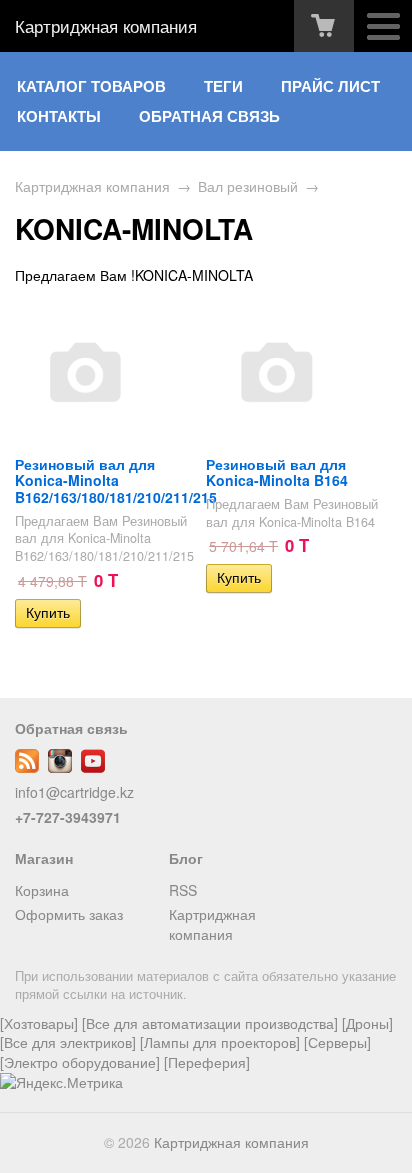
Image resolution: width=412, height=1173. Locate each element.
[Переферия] (207, 1062)
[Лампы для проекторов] (220, 1042)
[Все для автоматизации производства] (210, 1023)
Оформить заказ (69, 914)
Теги (223, 86)
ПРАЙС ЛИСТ (330, 86)
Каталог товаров (91, 86)
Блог (186, 858)
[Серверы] (337, 1042)
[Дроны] (367, 1023)
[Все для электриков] (68, 1042)
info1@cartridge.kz (74, 792)
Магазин (44, 858)
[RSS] (27, 767)
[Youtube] (93, 767)
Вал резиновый (248, 186)
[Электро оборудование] (80, 1062)
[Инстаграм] (60, 767)
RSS (183, 890)
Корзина (42, 890)
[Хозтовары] (39, 1023)
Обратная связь (209, 116)
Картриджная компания (106, 26)
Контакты (59, 116)
